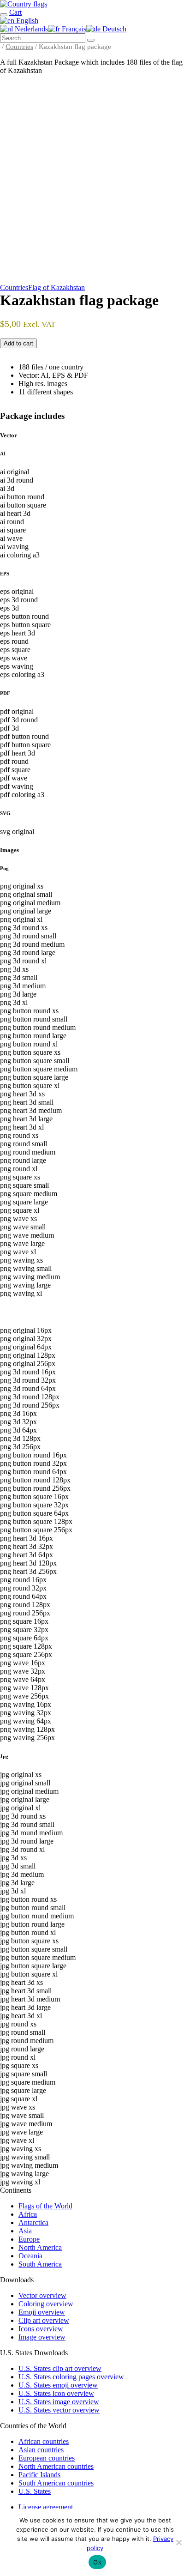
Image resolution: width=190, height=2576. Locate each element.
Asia (25, 2231)
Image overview (42, 2337)
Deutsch (113, 29)
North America (40, 2247)
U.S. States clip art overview (60, 2368)
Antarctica (33, 2222)
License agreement (46, 2507)
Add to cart (18, 343)
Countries (19, 47)
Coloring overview (46, 2304)
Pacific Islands (39, 2475)
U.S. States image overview (59, 2402)
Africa (28, 2214)
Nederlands (30, 29)
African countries (44, 2441)
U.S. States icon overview (56, 2393)
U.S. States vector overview (59, 2410)
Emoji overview (42, 2312)
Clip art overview (44, 2320)
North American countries (56, 2466)
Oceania (30, 2256)
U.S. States (35, 2491)
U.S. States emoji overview (58, 2385)
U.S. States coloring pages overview (71, 2377)
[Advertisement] (95, 181)
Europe (29, 2239)
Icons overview (41, 2329)
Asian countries (41, 2450)
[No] (178, 2542)
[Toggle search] (4, 15)
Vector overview (42, 2295)
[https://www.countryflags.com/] (24, 4)
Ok (97, 2562)
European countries (47, 2458)
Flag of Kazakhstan (56, 287)
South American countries (56, 2483)
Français (73, 29)
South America (40, 2264)
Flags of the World (45, 2206)
